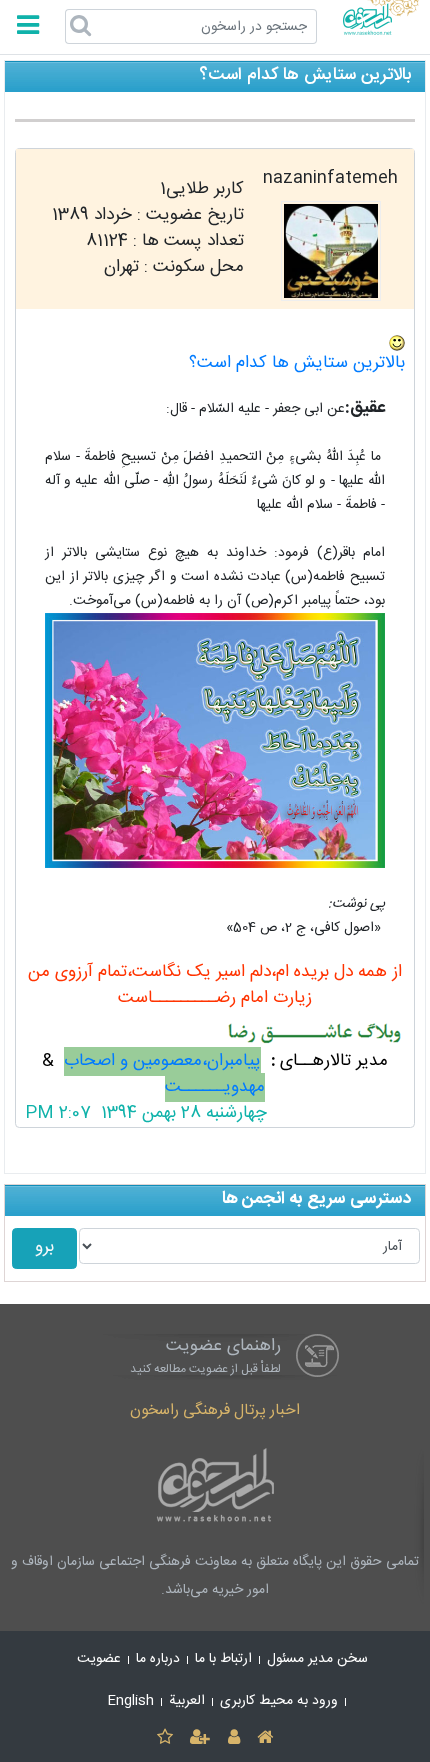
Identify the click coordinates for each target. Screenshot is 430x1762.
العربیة (187, 1701)
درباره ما (158, 1659)
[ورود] (233, 1738)
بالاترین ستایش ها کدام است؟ (297, 363)
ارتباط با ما (223, 1659)
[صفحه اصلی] (264, 1738)
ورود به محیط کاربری (279, 1701)
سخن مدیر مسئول (317, 1659)
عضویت (99, 1659)
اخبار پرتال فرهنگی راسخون (215, 1410)
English (131, 1701)
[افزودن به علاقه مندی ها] (164, 1738)
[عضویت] (200, 1738)
